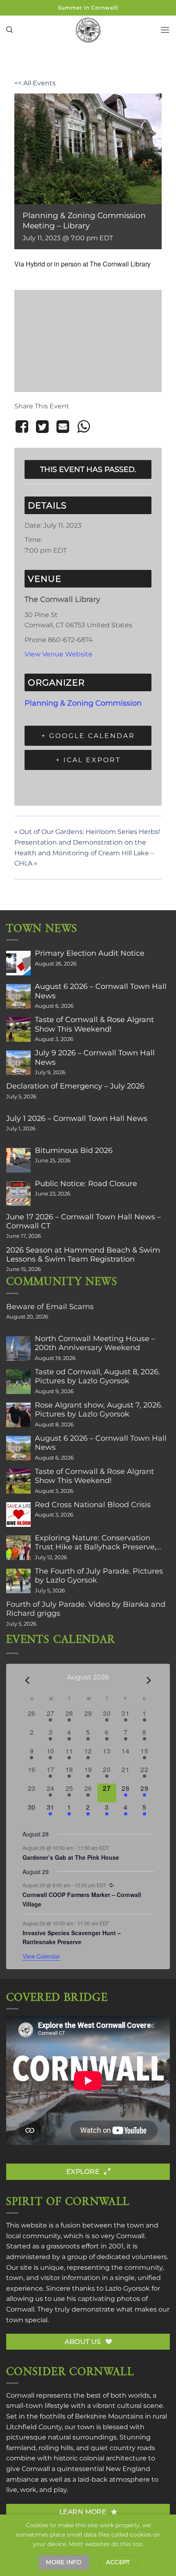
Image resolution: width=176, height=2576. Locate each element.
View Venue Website (59, 654)
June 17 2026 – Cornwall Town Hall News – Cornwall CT (83, 1221)
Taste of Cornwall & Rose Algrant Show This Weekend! (94, 1024)
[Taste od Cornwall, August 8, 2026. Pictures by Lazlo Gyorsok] (18, 1382)
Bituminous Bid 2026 (74, 1150)
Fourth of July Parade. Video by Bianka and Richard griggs (86, 1609)
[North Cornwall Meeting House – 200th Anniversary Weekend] (18, 1348)
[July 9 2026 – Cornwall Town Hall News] (18, 1063)
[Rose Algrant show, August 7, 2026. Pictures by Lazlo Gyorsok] (18, 1415)
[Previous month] (27, 1680)
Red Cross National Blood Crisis (93, 1505)
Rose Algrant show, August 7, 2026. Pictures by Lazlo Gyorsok (99, 1410)
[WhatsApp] (83, 427)
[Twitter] (42, 427)
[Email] (63, 427)
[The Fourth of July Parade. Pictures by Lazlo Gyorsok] (18, 1581)
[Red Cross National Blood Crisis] (18, 1515)
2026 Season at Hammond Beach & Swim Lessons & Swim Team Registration (83, 1255)
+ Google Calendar (88, 736)
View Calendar (41, 1956)
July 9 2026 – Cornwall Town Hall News (95, 1057)
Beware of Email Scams (50, 1307)
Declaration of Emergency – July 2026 (75, 1086)
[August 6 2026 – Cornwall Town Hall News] (18, 996)
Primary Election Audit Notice (90, 953)
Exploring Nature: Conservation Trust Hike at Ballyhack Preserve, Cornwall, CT (96, 1542)
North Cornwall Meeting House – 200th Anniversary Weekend (95, 1343)
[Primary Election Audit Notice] (18, 963)
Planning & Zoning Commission (83, 703)
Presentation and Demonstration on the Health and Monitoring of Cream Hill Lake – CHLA (84, 853)
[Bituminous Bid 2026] (18, 1160)
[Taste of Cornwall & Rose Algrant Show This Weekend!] (18, 1029)
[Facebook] (23, 427)
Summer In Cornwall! (88, 8)
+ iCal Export (88, 760)
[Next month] (149, 1680)
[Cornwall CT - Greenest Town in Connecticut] (88, 30)
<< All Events (35, 83)
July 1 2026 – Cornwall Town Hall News (77, 1118)
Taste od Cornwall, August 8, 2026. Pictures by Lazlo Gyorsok (97, 1376)
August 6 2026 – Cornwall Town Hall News (101, 991)
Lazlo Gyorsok (127, 2288)
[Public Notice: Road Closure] (18, 1193)
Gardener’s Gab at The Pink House (71, 1857)
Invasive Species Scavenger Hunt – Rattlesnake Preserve (72, 1937)
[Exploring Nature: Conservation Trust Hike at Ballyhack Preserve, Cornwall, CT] (18, 1548)
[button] (9, 30)
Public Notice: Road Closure (86, 1184)
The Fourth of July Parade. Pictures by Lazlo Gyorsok (99, 1576)
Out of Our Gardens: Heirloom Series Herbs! (87, 832)
